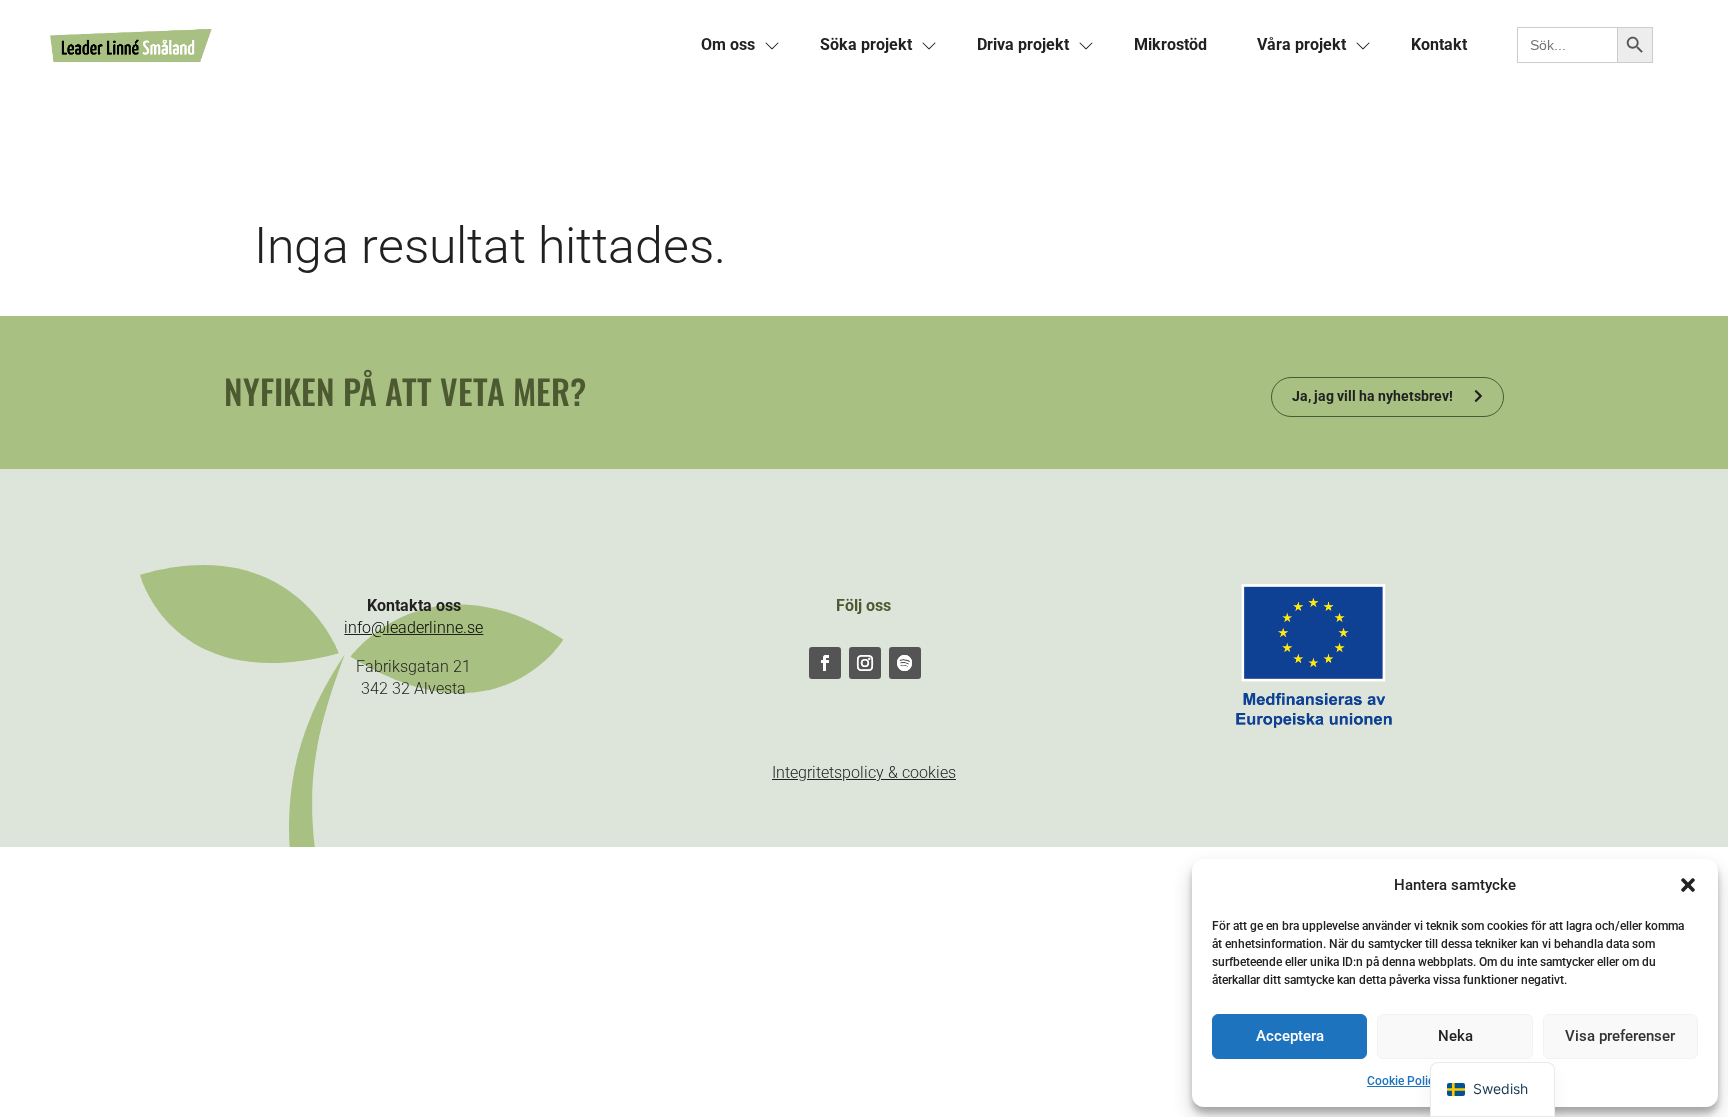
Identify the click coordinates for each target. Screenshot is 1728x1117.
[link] (363, 45)
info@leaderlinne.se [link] (413, 627)
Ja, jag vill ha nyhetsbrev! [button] (1372, 396)
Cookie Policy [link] (1403, 1081)
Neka (1455, 1036)
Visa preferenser (1620, 1036)
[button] (1688, 885)
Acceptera (1290, 1036)
